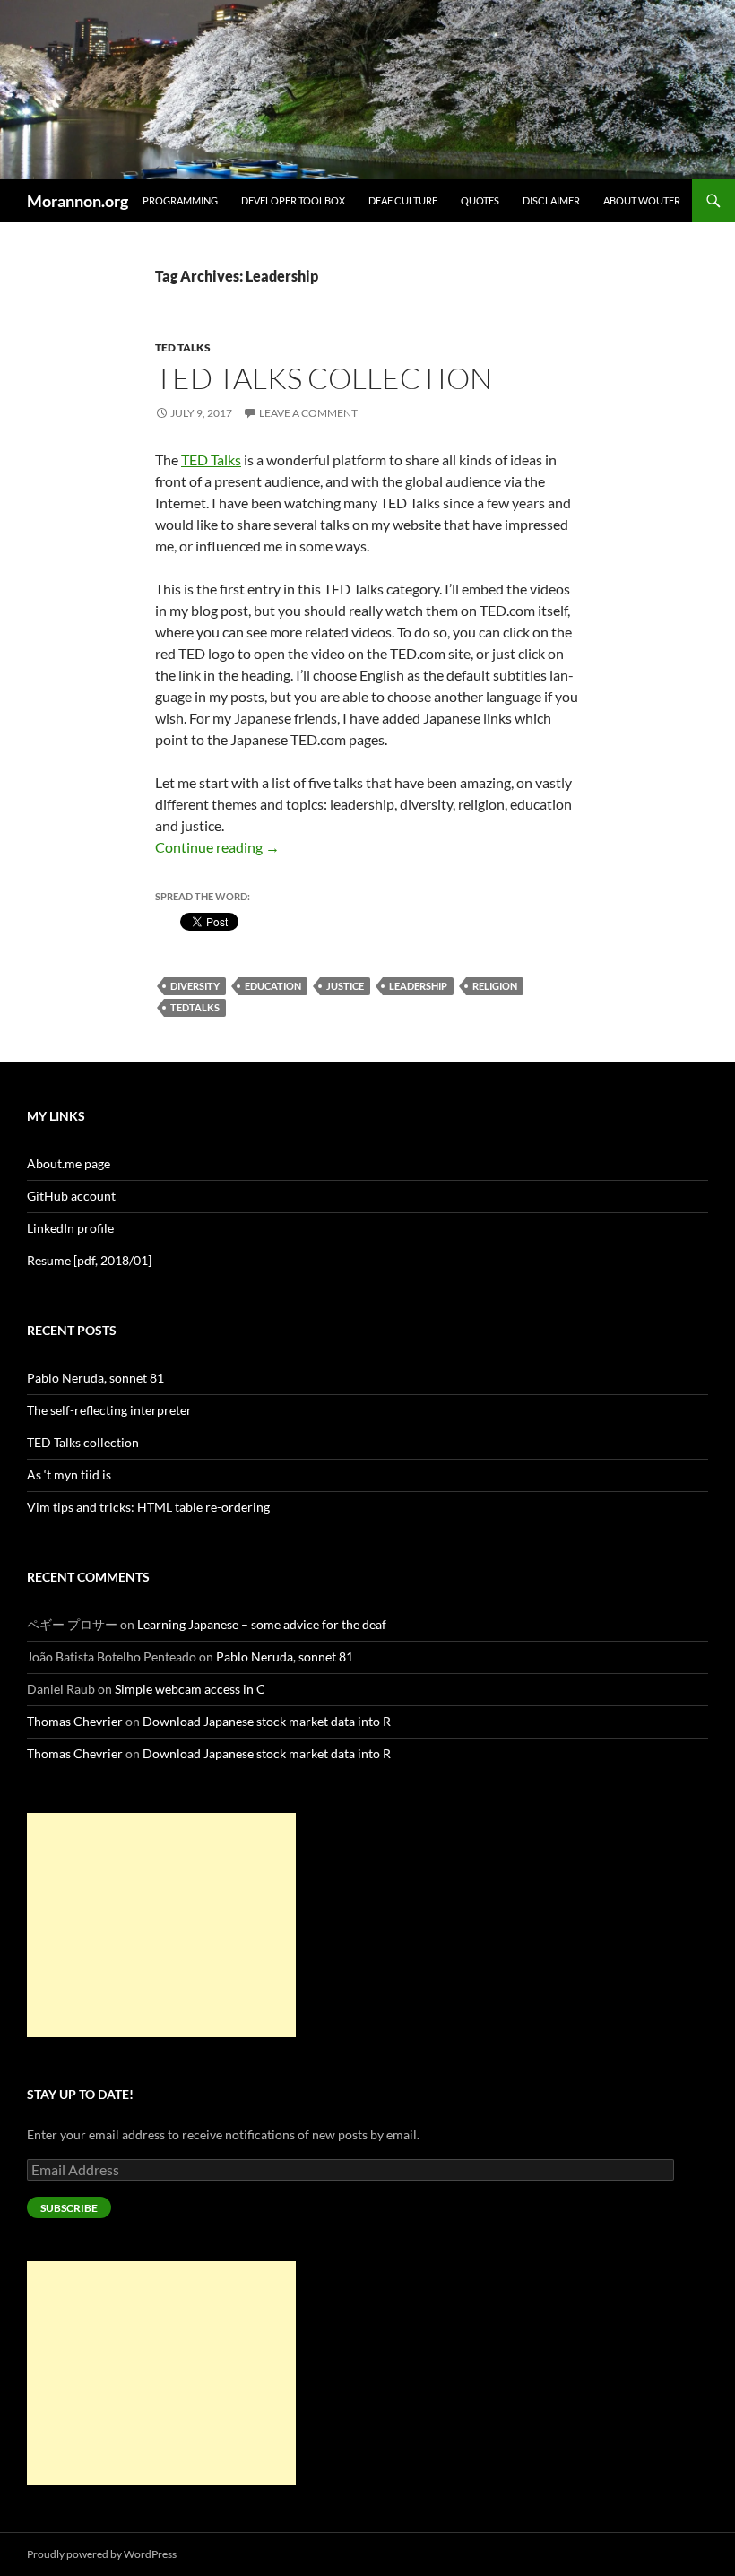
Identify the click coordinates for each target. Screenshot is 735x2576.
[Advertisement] (161, 1925)
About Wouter (642, 200)
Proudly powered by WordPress (102, 2554)
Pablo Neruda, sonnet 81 (95, 1378)
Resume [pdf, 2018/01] (89, 1260)
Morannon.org (78, 201)
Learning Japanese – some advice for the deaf (262, 1624)
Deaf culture (403, 200)
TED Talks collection (324, 378)
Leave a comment (308, 413)
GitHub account (71, 1196)
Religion (495, 986)
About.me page (69, 1163)
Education (273, 986)
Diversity (195, 986)
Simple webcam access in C (190, 1689)
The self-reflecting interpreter (109, 1410)
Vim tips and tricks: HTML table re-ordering (148, 1507)
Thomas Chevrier (75, 1721)
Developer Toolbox (293, 200)
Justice (345, 986)
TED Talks (183, 347)
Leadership (418, 986)
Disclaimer (551, 200)
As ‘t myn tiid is (69, 1474)
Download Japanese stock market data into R (267, 1721)
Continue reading (217, 847)
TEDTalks (195, 1007)
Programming (180, 200)
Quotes (480, 200)
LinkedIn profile (70, 1228)
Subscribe (69, 2208)
